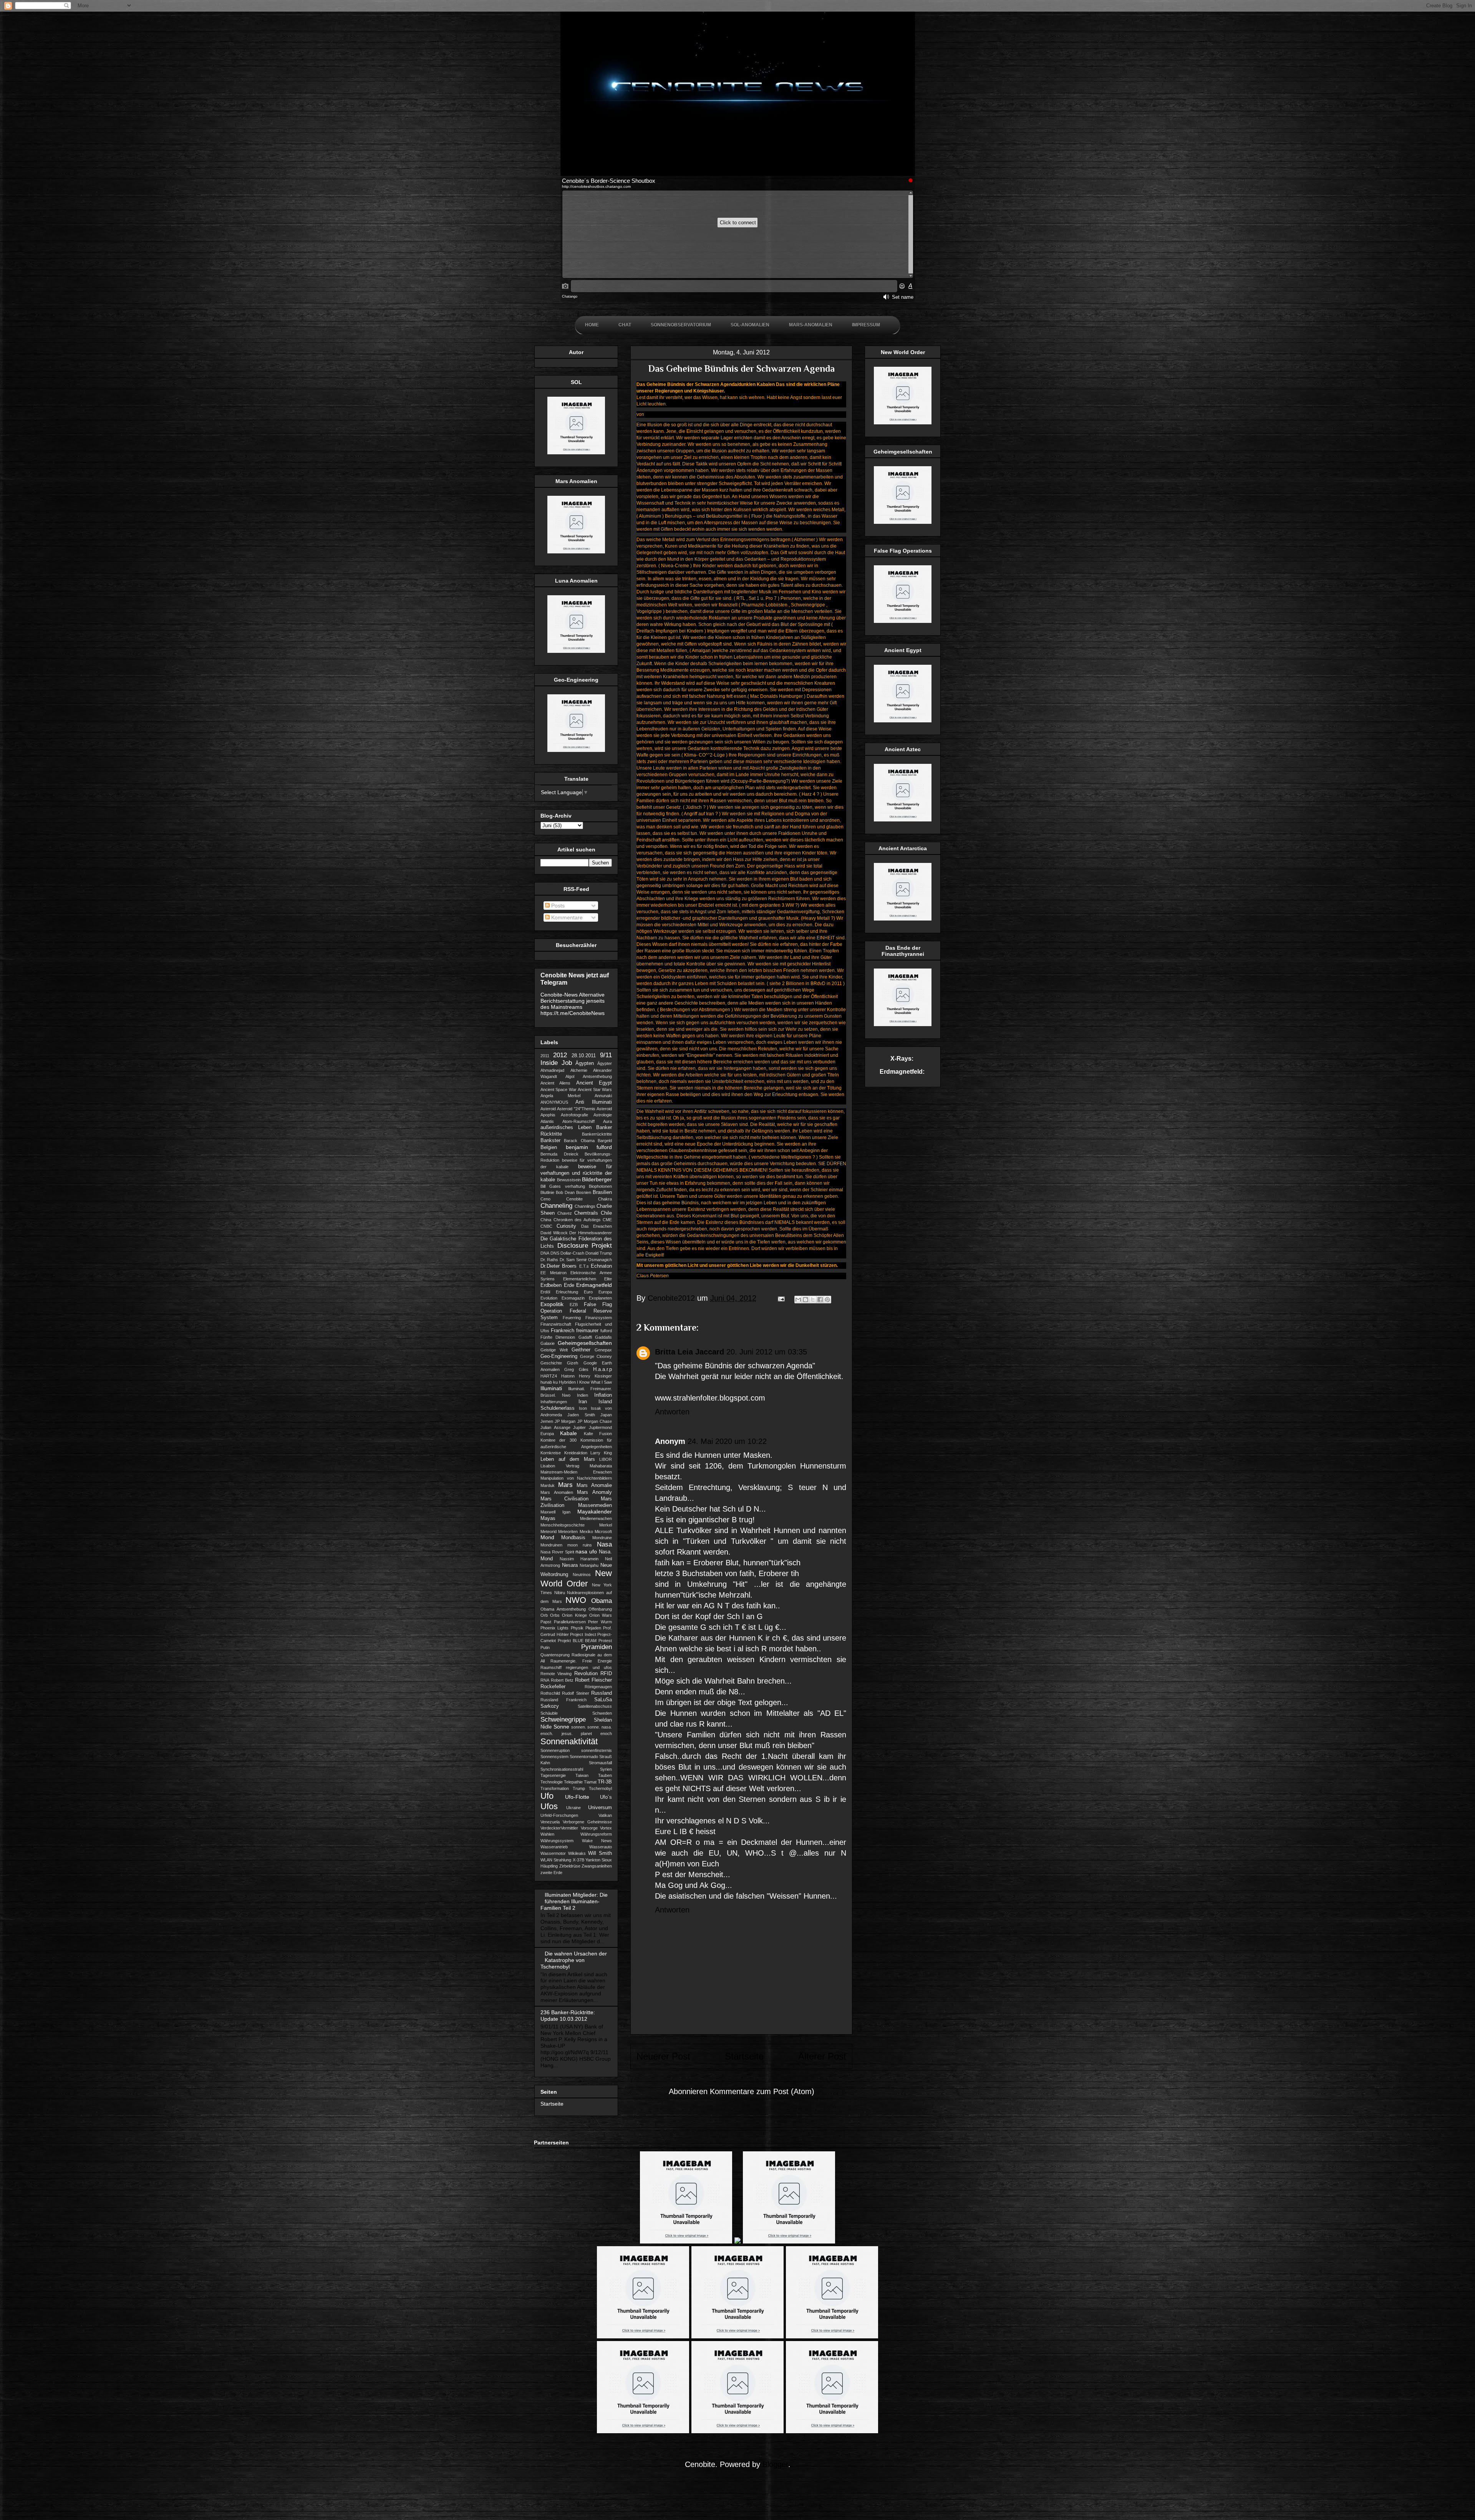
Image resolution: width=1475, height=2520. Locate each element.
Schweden (602, 1713)
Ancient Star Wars (595, 1089)
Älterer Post (822, 2056)
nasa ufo (586, 1551)
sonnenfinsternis (597, 1750)
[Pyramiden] (903, 720)
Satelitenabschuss (595, 1706)
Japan (606, 1415)
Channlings (585, 1206)
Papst (546, 1622)
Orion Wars (601, 1615)
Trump (579, 1788)
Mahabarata (601, 1466)
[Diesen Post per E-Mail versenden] (798, 1300)
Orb (544, 1615)
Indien (583, 1395)
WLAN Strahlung (556, 1860)
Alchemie (579, 1070)
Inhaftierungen (554, 1402)
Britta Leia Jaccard (689, 1352)
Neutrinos (582, 1575)
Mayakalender (595, 1512)
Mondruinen (551, 1545)
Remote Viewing (556, 1674)
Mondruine (602, 1538)
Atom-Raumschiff (578, 1121)
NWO (576, 1600)
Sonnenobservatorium (681, 325)
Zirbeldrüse (570, 1866)
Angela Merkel (560, 1096)
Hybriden (567, 1382)
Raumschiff (551, 1667)
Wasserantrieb (554, 1847)
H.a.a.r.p (602, 1369)
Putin (545, 1647)
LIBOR (606, 1459)
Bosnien (584, 1192)
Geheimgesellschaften (585, 1343)
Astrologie (603, 1115)
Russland (602, 1693)
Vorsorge (589, 1828)
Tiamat (590, 1782)
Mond (547, 1537)
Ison (583, 1408)
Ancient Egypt (594, 1083)
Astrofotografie (574, 1115)
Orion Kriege (574, 1615)
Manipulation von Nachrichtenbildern (576, 1478)
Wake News (597, 1841)
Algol (570, 1076)
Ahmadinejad (552, 1070)
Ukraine (573, 1808)
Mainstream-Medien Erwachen (576, 1472)
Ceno (545, 1199)
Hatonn (568, 1376)
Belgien (549, 1147)
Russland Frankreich (563, 1700)
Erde (569, 1285)
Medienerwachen (596, 1518)
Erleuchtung (567, 1292)
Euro (588, 1292)
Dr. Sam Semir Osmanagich (586, 1260)
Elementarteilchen (580, 1279)
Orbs (555, 1615)
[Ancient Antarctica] (903, 919)
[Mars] (576, 551)
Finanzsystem (599, 1318)
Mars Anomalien (557, 1492)
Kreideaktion (576, 1453)
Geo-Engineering (559, 1356)
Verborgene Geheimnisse (587, 1822)
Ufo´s (606, 1797)
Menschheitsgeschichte (563, 1525)
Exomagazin (573, 1298)
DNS (555, 1253)
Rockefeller (553, 1687)
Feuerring (572, 1318)
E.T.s (584, 1266)
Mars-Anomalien (811, 325)
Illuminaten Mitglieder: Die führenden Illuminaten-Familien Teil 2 (574, 1901)
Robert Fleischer (593, 1680)
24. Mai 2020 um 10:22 (727, 1441)
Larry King (601, 1453)
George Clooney (596, 1356)
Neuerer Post (663, 2056)
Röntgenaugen (598, 1687)
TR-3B (605, 1782)
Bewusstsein (569, 1180)
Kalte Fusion (598, 1434)
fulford (606, 1331)
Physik (577, 1628)
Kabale (568, 1433)
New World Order (576, 1578)
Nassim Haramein (579, 1559)
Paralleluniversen (570, 1622)
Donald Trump (599, 1253)
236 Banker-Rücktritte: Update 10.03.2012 (568, 2016)
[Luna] (576, 651)
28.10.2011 (584, 1056)
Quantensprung (555, 1655)
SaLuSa (603, 1700)
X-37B (578, 1860)
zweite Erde (551, 1873)
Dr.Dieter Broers (559, 1266)
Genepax (603, 1350)
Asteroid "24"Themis (576, 1109)
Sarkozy (550, 1706)
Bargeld (605, 1141)
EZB (574, 1305)
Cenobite (574, 1199)
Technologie (552, 1782)
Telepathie (573, 1782)
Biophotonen (600, 1186)
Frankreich (563, 1331)
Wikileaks (577, 1853)
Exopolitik (552, 1304)
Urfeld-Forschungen (559, 1815)
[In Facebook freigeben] (820, 1300)
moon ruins (580, 1545)
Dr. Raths (549, 1260)
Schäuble (549, 1713)
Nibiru (560, 1593)
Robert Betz (562, 1680)
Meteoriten (568, 1532)
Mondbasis (573, 1538)
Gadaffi (585, 1337)
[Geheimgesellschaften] (903, 522)
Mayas (548, 1518)
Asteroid (548, 1109)
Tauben (605, 1775)
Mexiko (586, 1532)
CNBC (546, 1226)
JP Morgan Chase (595, 1421)
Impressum (866, 325)
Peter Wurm (600, 1622)
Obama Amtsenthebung (563, 1609)
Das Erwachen (597, 1226)
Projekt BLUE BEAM (577, 1641)
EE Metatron (554, 1273)
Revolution (586, 1674)
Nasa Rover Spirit (557, 1552)
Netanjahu (589, 1565)
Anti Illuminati (594, 1102)
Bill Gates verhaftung (563, 1186)
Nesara (570, 1565)
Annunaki (603, 1096)
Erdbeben (551, 1285)
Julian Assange (555, 1427)
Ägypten (585, 1063)
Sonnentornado (584, 1757)
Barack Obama (579, 1141)
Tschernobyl (600, 1788)
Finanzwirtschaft (556, 1324)
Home (592, 325)
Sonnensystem (554, 1757)
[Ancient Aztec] (903, 820)
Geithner (581, 1350)
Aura (607, 1121)
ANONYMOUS (554, 1102)
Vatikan (605, 1815)
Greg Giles (576, 1369)
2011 (545, 1056)
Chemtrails (586, 1213)
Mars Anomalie (594, 1485)
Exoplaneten (600, 1298)
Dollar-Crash (572, 1253)
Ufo (547, 1796)
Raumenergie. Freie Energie (581, 1661)
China (546, 1220)
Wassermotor (553, 1853)
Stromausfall (600, 1763)
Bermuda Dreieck (559, 1154)
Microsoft (603, 1532)
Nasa (604, 1544)
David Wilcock (554, 1233)
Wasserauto (601, 1847)
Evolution (549, 1298)
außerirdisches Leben (566, 1128)
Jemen (547, 1421)
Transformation (555, 1788)
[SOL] (576, 452)
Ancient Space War (559, 1089)
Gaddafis (603, 1337)
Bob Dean (565, 1192)
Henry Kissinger (595, 1376)
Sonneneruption (555, 1750)
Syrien (606, 1769)
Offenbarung (600, 1609)
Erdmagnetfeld (594, 1285)
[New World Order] (903, 422)
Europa (605, 1292)
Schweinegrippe (563, 1719)
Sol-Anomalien (750, 325)
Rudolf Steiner (575, 1693)
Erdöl (545, 1292)
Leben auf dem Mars (568, 1459)
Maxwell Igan (555, 1512)
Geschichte (551, 1363)
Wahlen (547, 1834)
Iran (583, 1402)
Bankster (550, 1141)
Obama (602, 1601)
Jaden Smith (581, 1415)
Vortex (606, 1828)
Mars (565, 1485)
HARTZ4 (549, 1376)
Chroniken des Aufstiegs (577, 1220)
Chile (606, 1213)
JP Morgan (565, 1421)
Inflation (603, 1395)
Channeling (556, 1206)
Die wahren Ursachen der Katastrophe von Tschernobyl (574, 1960)
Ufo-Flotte (577, 1797)
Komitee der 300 (559, 1440)
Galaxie (548, 1343)
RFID (606, 1674)
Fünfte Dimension (558, 1337)
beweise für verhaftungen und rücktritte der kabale (576, 1173)
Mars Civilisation (564, 1499)
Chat (625, 325)
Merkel (606, 1525)
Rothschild (550, 1693)
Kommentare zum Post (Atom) (762, 2091)
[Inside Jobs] (903, 621)
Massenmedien (595, 1505)
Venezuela (550, 1822)
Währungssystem (557, 1841)
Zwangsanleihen (597, 1866)
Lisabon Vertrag (560, 1466)
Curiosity (566, 1226)
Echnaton (601, 1266)
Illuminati (551, 1388)
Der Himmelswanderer (591, 1233)
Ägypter (605, 1063)
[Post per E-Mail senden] (781, 1298)
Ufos (549, 1806)
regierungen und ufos (589, 1667)
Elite (608, 1279)
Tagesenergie (553, 1775)
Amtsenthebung (597, 1076)
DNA (545, 1253)
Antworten (672, 1412)
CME (607, 1220)
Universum (600, 1808)
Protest (605, 1641)
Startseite (744, 2056)
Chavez (565, 1213)
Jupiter (579, 1427)
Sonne (561, 1727)
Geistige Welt (554, 1350)
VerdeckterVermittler (559, 1828)
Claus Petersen (661, 414)
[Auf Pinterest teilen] (827, 1300)
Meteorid (549, 1532)
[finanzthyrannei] (903, 1024)
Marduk (548, 1485)
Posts (557, 906)
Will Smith (600, 1853)
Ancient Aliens (555, 1083)
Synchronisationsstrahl (562, 1769)
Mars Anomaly (594, 1492)
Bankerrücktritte (597, 1134)
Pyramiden (597, 1647)
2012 (560, 1055)
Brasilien (602, 1192)
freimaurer (587, 1331)
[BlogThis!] (805, 1300)
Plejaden (593, 1628)
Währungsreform (596, 1834)
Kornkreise (551, 1453)
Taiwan (582, 1775)
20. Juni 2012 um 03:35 (767, 1352)
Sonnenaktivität (569, 1741)
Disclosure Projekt (585, 1246)
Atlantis (547, 1121)
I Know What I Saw (594, 1382)
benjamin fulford (589, 1147)
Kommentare (566, 917)
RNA (545, 1680)
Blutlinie (547, 1192)
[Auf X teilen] (813, 1300)
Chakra (605, 1199)
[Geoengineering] (576, 750)
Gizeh (573, 1363)
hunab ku (549, 1382)
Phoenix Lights (554, 1628)
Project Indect (583, 1634)
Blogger (775, 2464)
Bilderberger (597, 1179)
